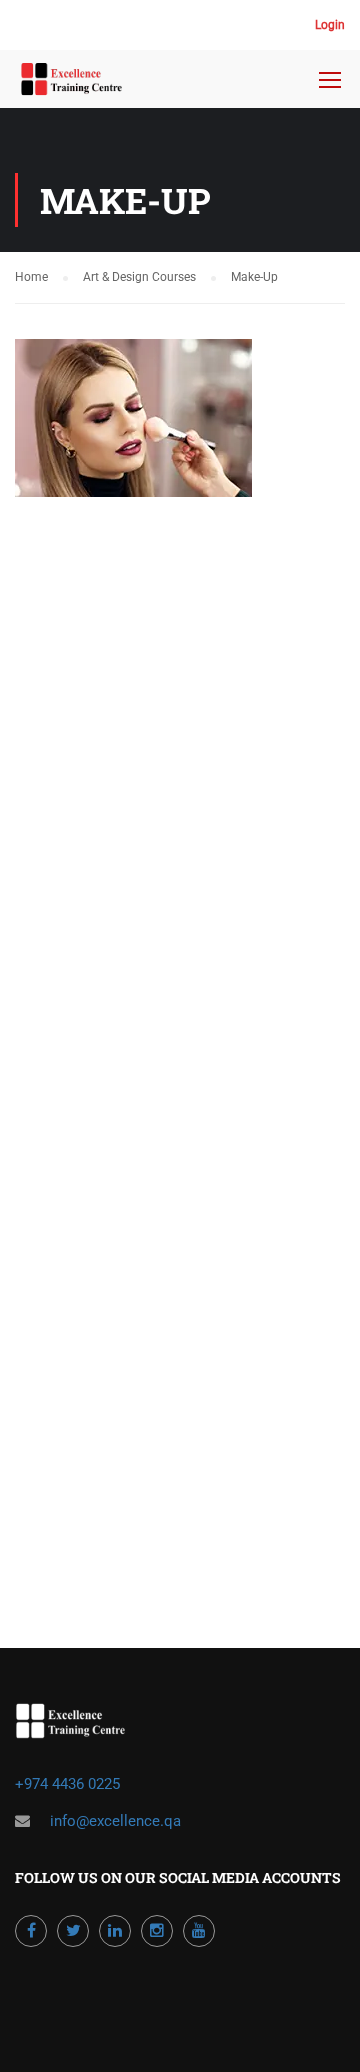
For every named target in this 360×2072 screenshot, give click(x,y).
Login (330, 25)
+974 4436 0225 (69, 1784)
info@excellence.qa (115, 1821)
